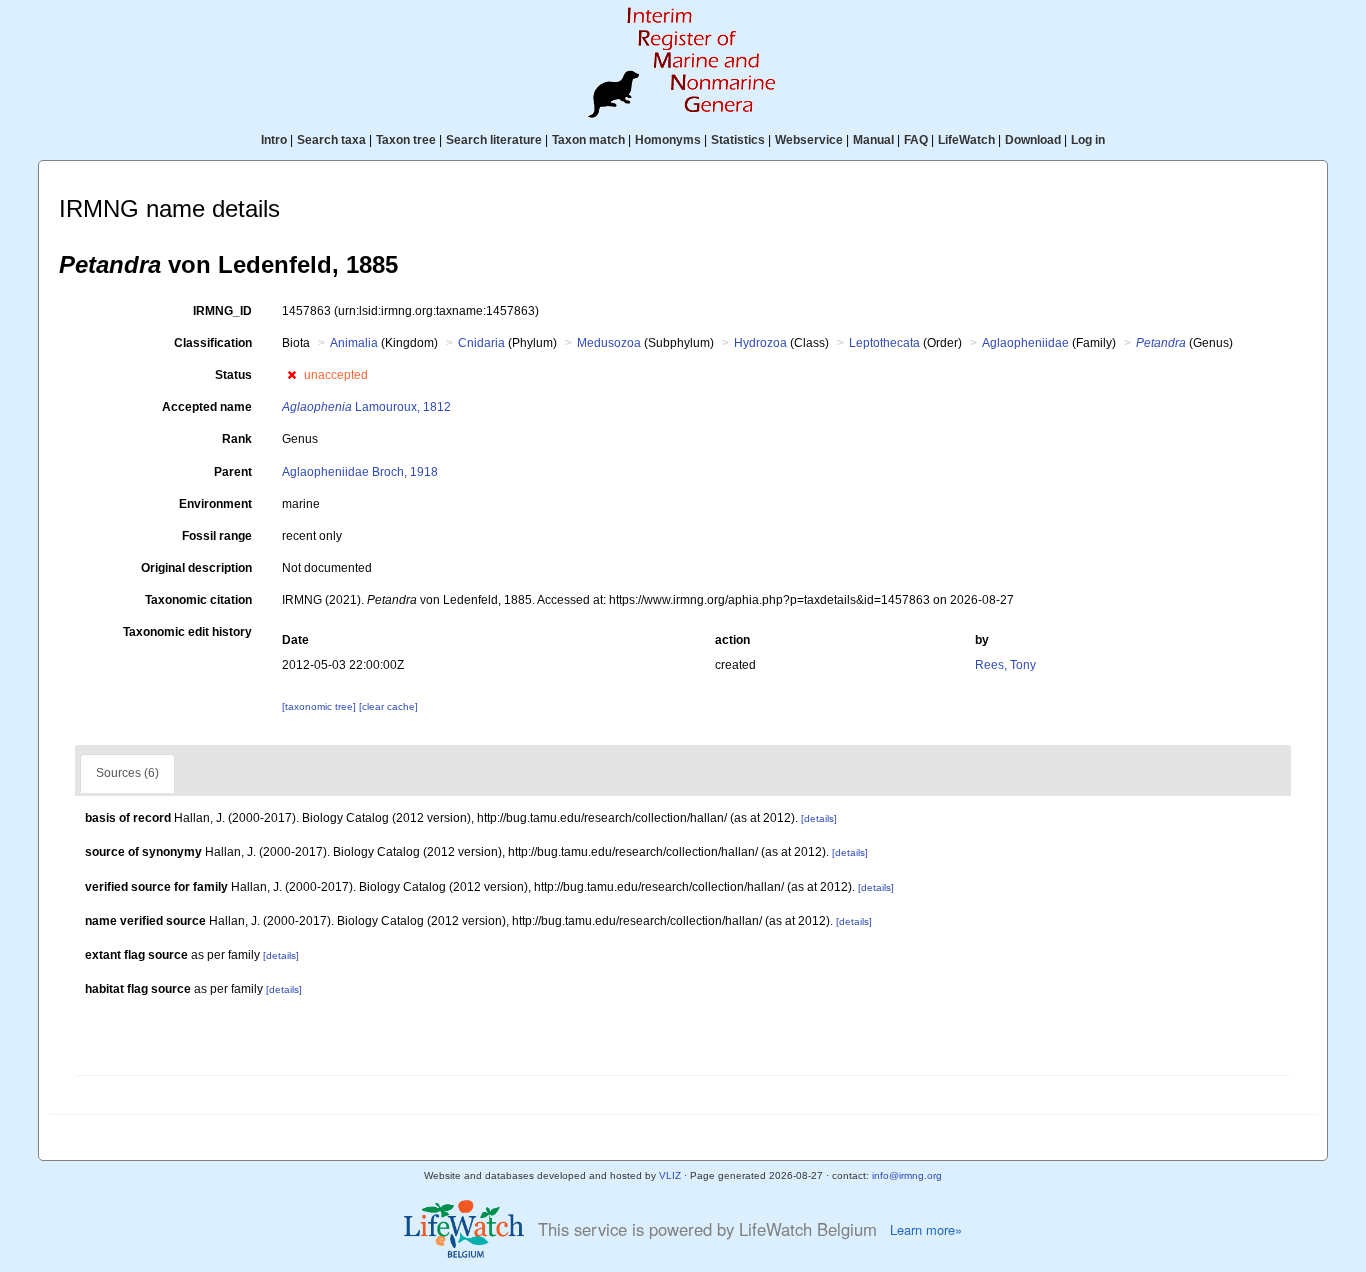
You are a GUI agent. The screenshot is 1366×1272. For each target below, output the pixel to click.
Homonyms (668, 140)
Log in (1088, 140)
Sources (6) (127, 773)
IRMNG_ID (222, 311)
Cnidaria (481, 343)
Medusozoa (609, 343)
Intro (274, 140)
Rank (237, 439)
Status (233, 375)
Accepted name (207, 407)
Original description (196, 568)
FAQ (916, 140)
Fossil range (217, 536)
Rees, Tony (1005, 665)
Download (1033, 140)
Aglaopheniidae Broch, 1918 (360, 472)
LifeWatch (966, 140)
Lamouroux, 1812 (366, 407)
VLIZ (670, 1175)
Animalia (354, 343)
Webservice (809, 140)
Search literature (494, 140)
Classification (213, 343)
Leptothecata (884, 343)
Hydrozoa (760, 343)
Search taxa (331, 140)
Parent (233, 472)
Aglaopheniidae (1025, 343)
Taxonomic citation (198, 600)
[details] (819, 818)
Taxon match (588, 140)
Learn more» (926, 1230)
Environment (215, 504)
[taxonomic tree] (320, 706)
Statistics (738, 140)
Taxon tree (406, 140)
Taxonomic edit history (187, 632)
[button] (291, 375)
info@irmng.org (907, 1175)
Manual (873, 140)
